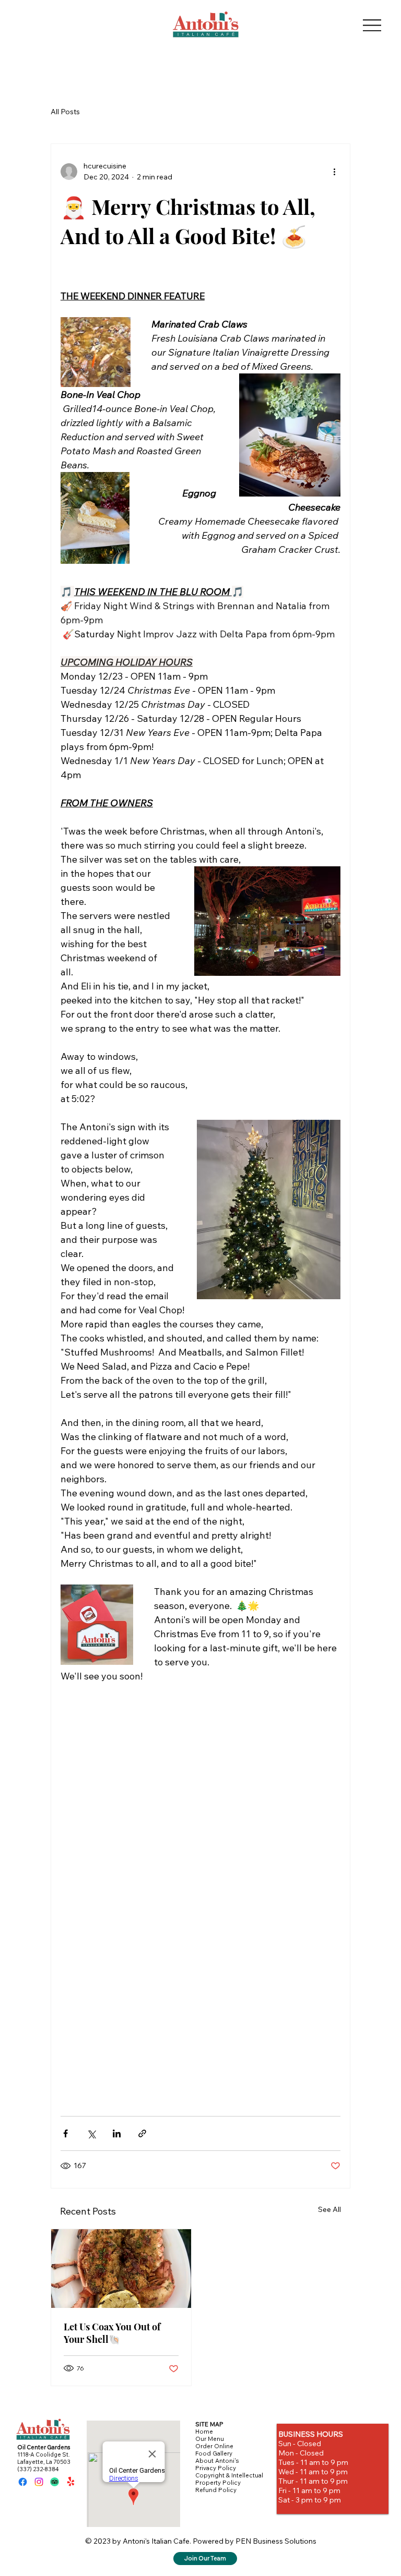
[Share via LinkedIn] (117, 2133)
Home (204, 2432)
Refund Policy (216, 2490)
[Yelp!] (71, 2482)
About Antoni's (217, 2461)
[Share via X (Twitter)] (91, 2133)
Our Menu (210, 2439)
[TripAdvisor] (55, 2482)
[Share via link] (142, 2133)
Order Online (214, 2446)
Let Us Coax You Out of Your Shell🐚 (112, 2333)
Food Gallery (214, 2453)
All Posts (65, 112)
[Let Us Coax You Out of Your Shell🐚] (121, 2269)
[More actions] (334, 172)
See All (329, 2209)
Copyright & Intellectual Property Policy (229, 2479)
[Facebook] (23, 2482)
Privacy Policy (216, 2468)
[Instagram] (39, 2482)
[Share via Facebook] (66, 2133)
